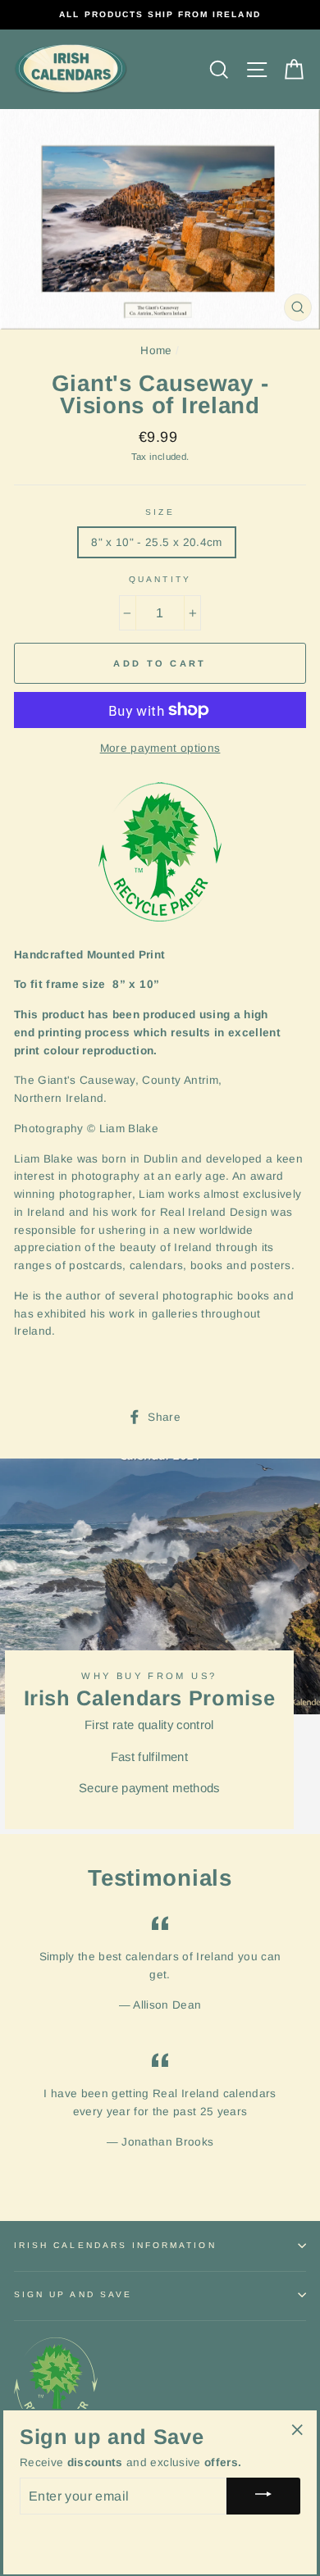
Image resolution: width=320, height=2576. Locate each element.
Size (160, 512)
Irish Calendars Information (115, 2245)
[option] (160, 15)
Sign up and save (73, 2294)
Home (156, 350)
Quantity (160, 579)
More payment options (160, 748)
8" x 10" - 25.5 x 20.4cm (156, 542)
